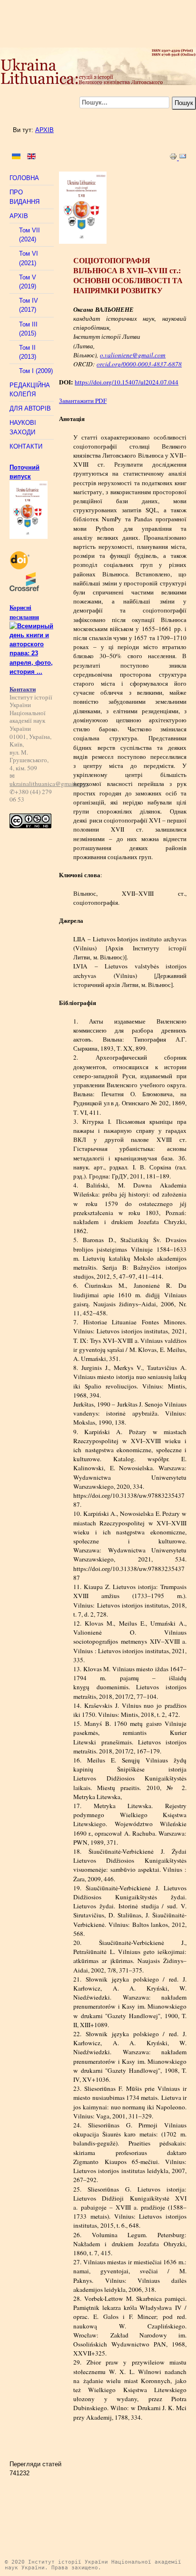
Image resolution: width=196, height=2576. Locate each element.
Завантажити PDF (83, 401)
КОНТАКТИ (26, 446)
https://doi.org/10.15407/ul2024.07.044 (127, 382)
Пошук (184, 103)
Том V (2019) (28, 282)
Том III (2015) (28, 329)
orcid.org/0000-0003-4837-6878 (139, 364)
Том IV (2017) (29, 305)
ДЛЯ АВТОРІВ (30, 408)
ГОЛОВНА (24, 178)
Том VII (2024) (29, 235)
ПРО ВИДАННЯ (24, 197)
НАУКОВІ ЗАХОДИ (23, 427)
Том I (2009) (36, 371)
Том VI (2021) (29, 258)
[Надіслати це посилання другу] (183, 158)
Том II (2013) (28, 352)
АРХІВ (44, 130)
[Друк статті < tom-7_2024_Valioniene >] (174, 158)
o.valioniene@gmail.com (133, 355)
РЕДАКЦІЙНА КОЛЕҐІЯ (30, 390)
